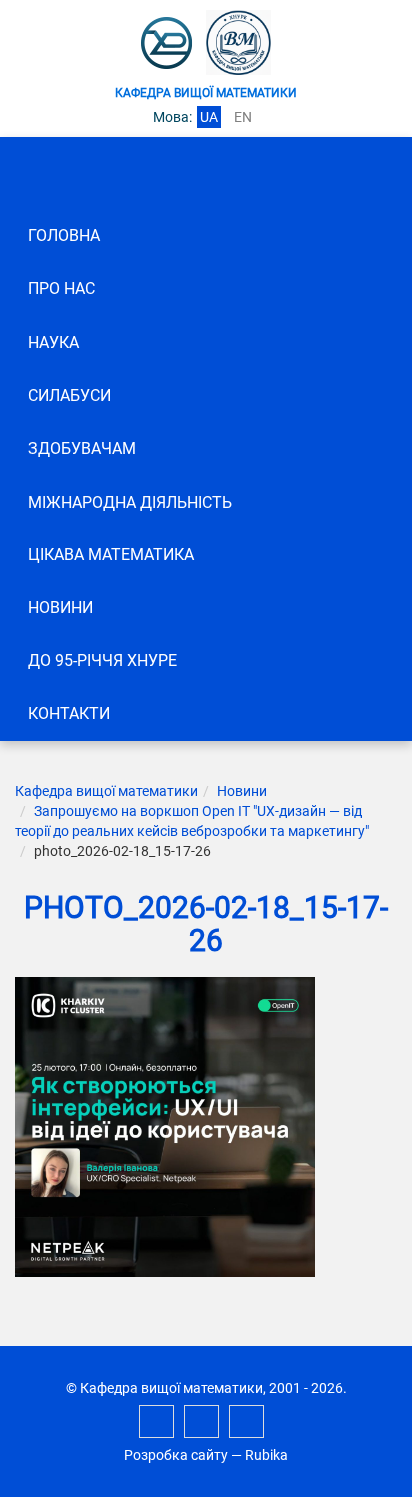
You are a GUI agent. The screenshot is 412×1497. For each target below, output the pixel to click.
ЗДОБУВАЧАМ (82, 448)
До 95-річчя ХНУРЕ (102, 660)
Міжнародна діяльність (130, 502)
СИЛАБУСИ (69, 395)
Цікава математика (111, 554)
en (243, 117)
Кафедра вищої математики (106, 791)
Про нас (61, 288)
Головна (64, 235)
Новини (60, 607)
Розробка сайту (176, 1455)
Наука (53, 342)
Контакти (69, 713)
